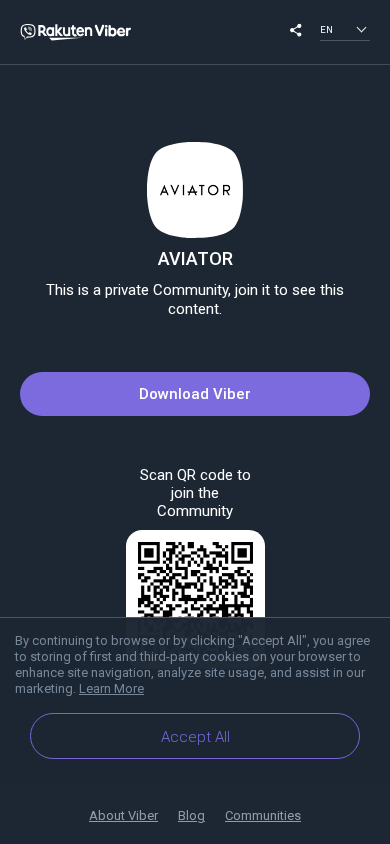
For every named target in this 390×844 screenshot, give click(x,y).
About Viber (123, 815)
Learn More (111, 688)
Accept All (195, 737)
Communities (263, 815)
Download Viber (195, 394)
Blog (191, 815)
